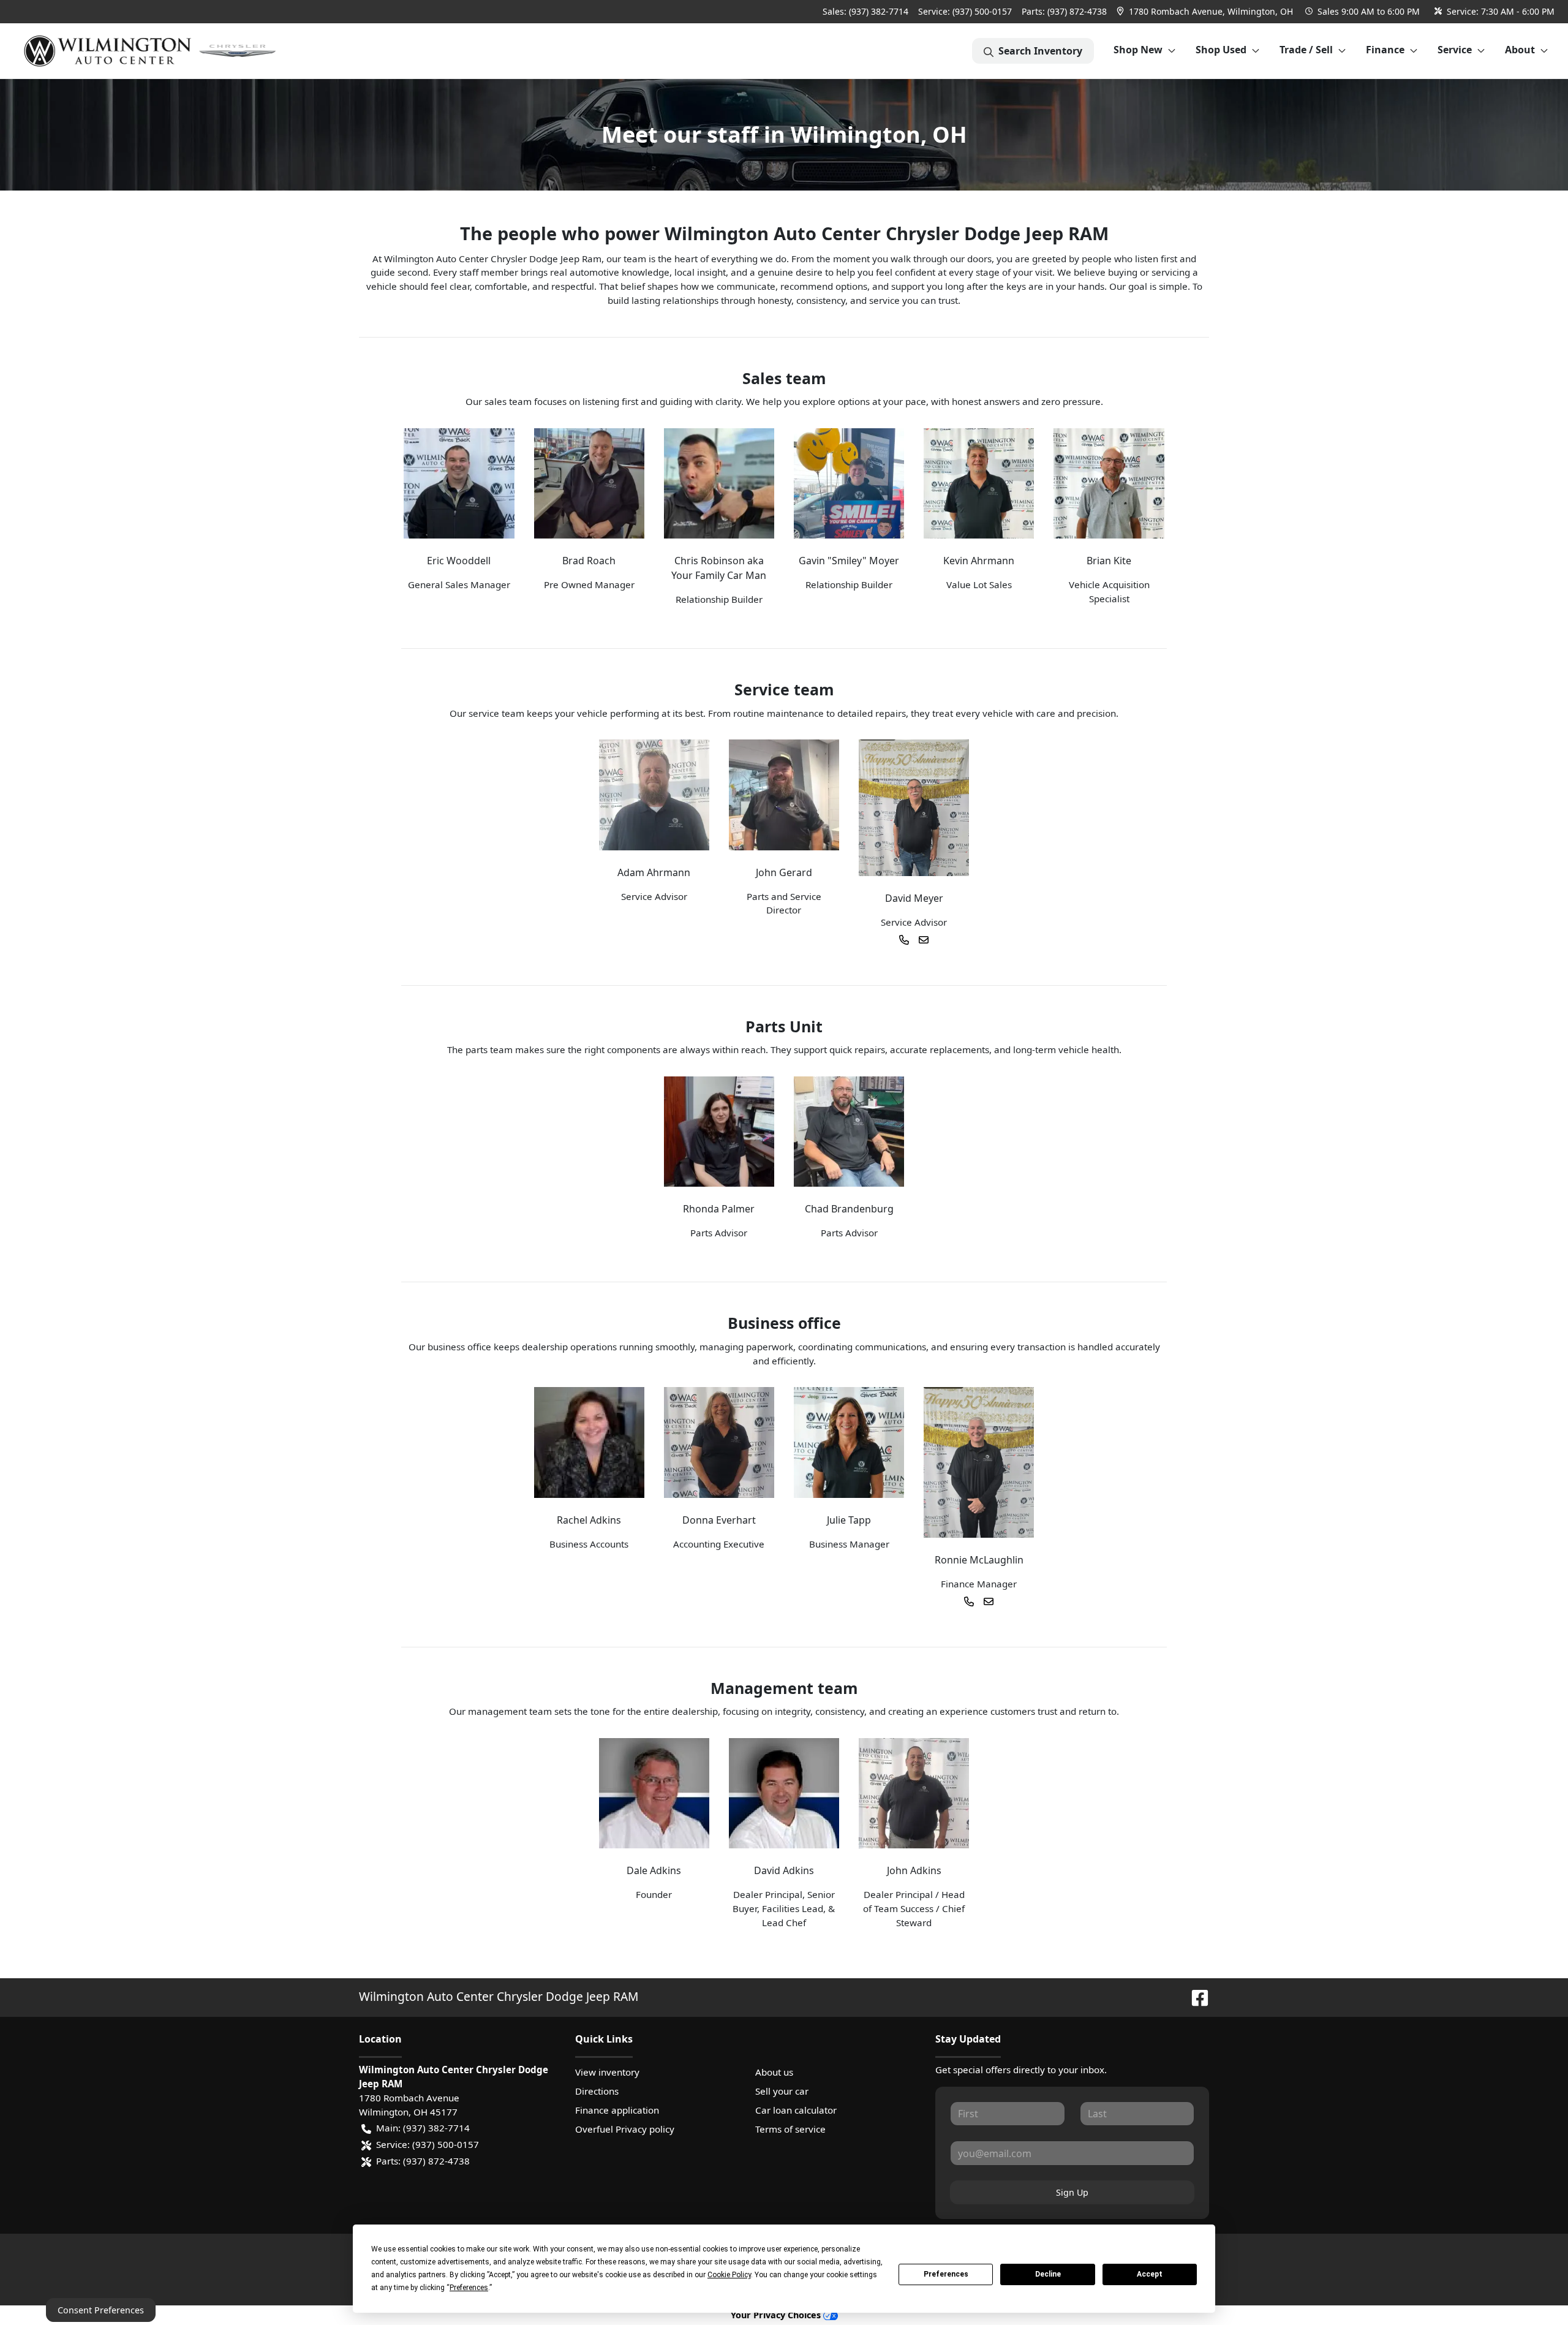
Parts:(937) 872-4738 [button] (423, 2161)
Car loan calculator (796, 2110)
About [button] (1520, 50)
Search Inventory (1040, 51)
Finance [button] (1385, 50)
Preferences (946, 2274)
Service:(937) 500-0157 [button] (428, 2144)
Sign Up (1072, 2192)
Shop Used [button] (1221, 50)
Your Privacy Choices (777, 2315)
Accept (1150, 2274)
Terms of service (790, 2129)
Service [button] (1455, 50)
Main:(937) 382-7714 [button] (423, 2128)
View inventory (607, 2072)
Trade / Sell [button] (1306, 50)
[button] (1206, 11)
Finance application (617, 2110)
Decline (1048, 2274)
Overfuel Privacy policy (625, 2129)
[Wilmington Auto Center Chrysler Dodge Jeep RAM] (151, 51)
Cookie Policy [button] (729, 2275)
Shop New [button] (1138, 50)
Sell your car (782, 2091)
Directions (597, 2091)
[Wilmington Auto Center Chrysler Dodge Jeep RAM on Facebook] (1195, 1996)
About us (774, 2072)
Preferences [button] (469, 2288)
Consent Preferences (101, 2310)
